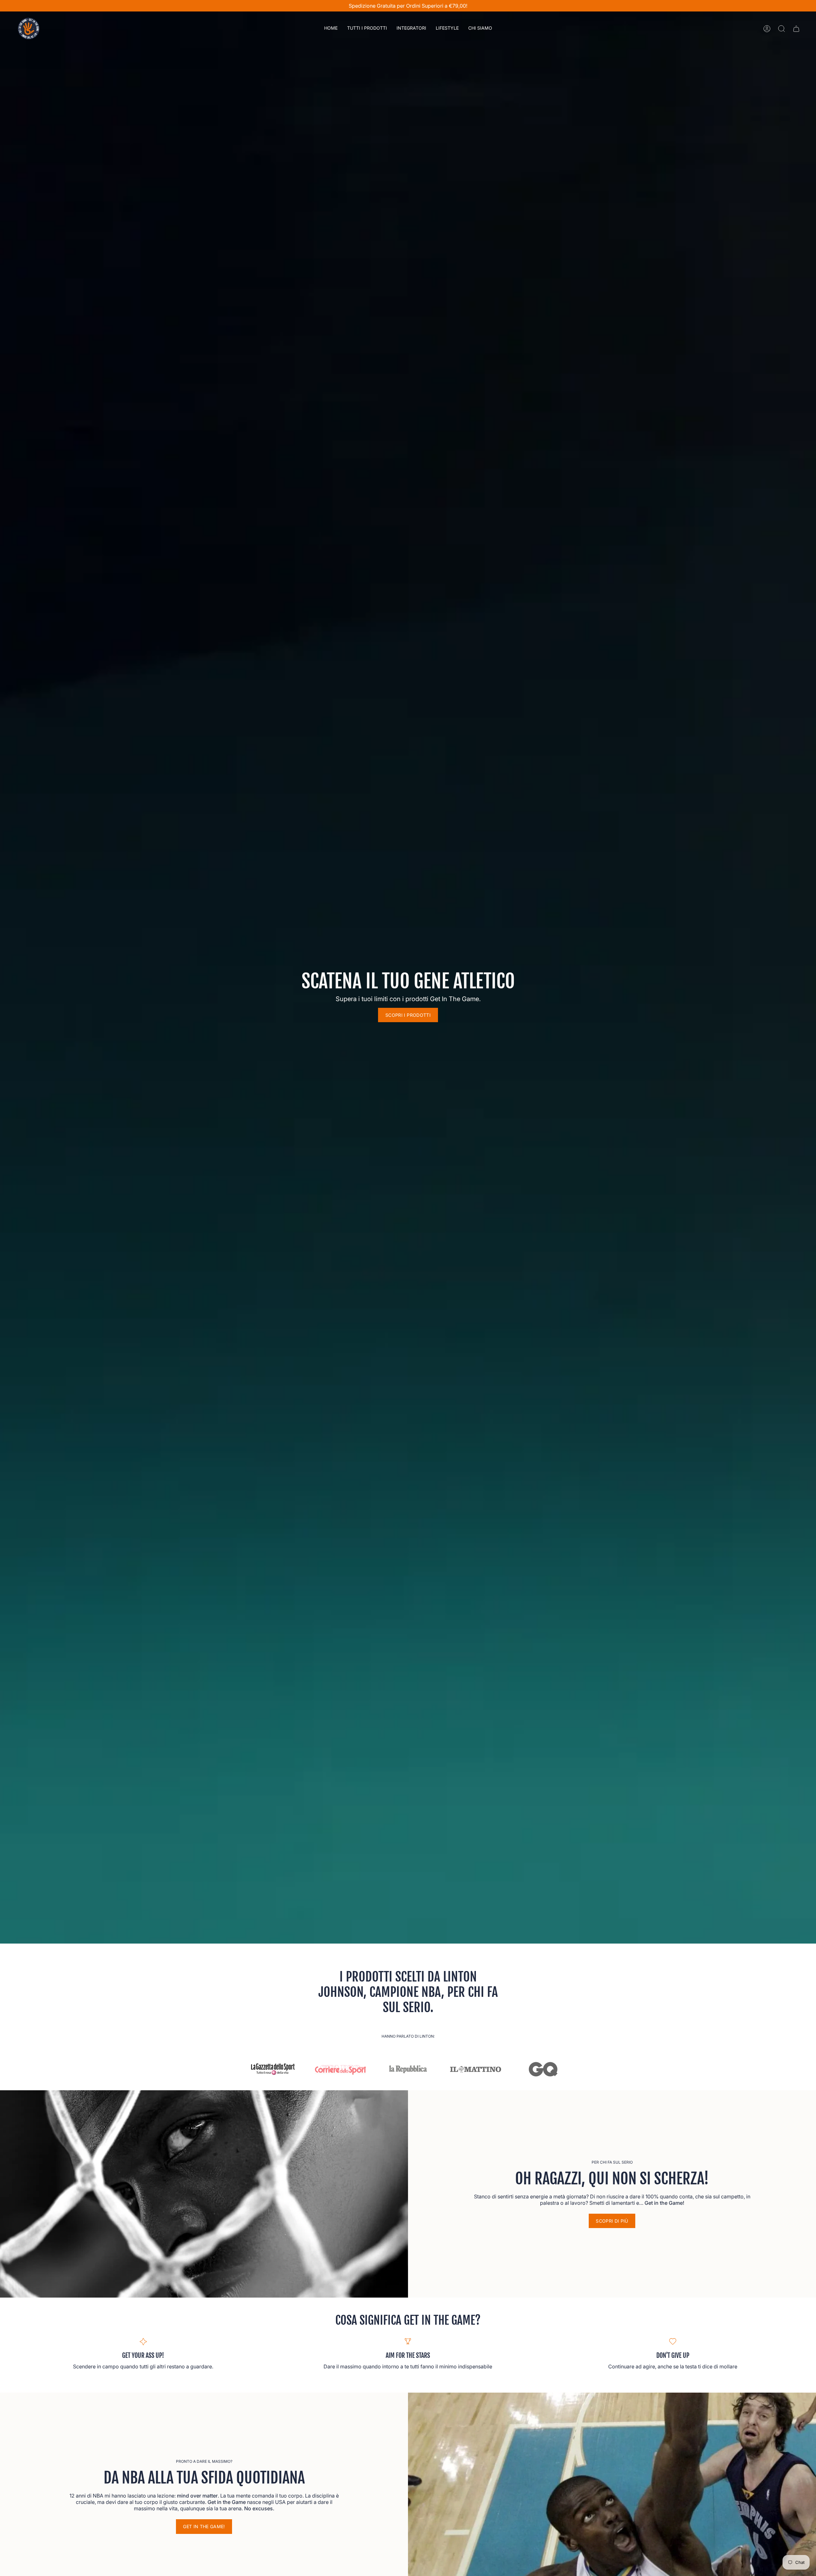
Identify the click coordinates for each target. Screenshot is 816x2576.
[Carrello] (796, 29)
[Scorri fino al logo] (273, 2069)
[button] (367, 29)
